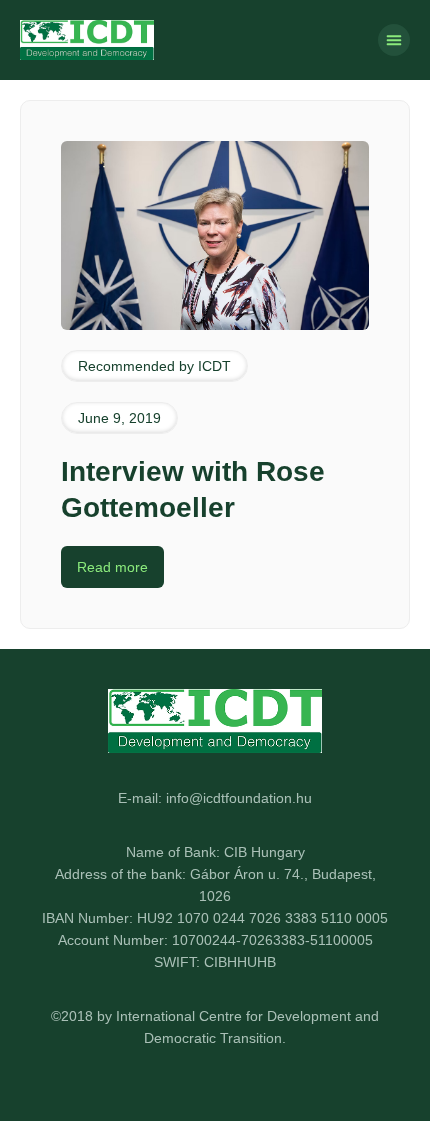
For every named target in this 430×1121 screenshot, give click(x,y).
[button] (394, 40)
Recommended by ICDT (154, 366)
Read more (112, 567)
